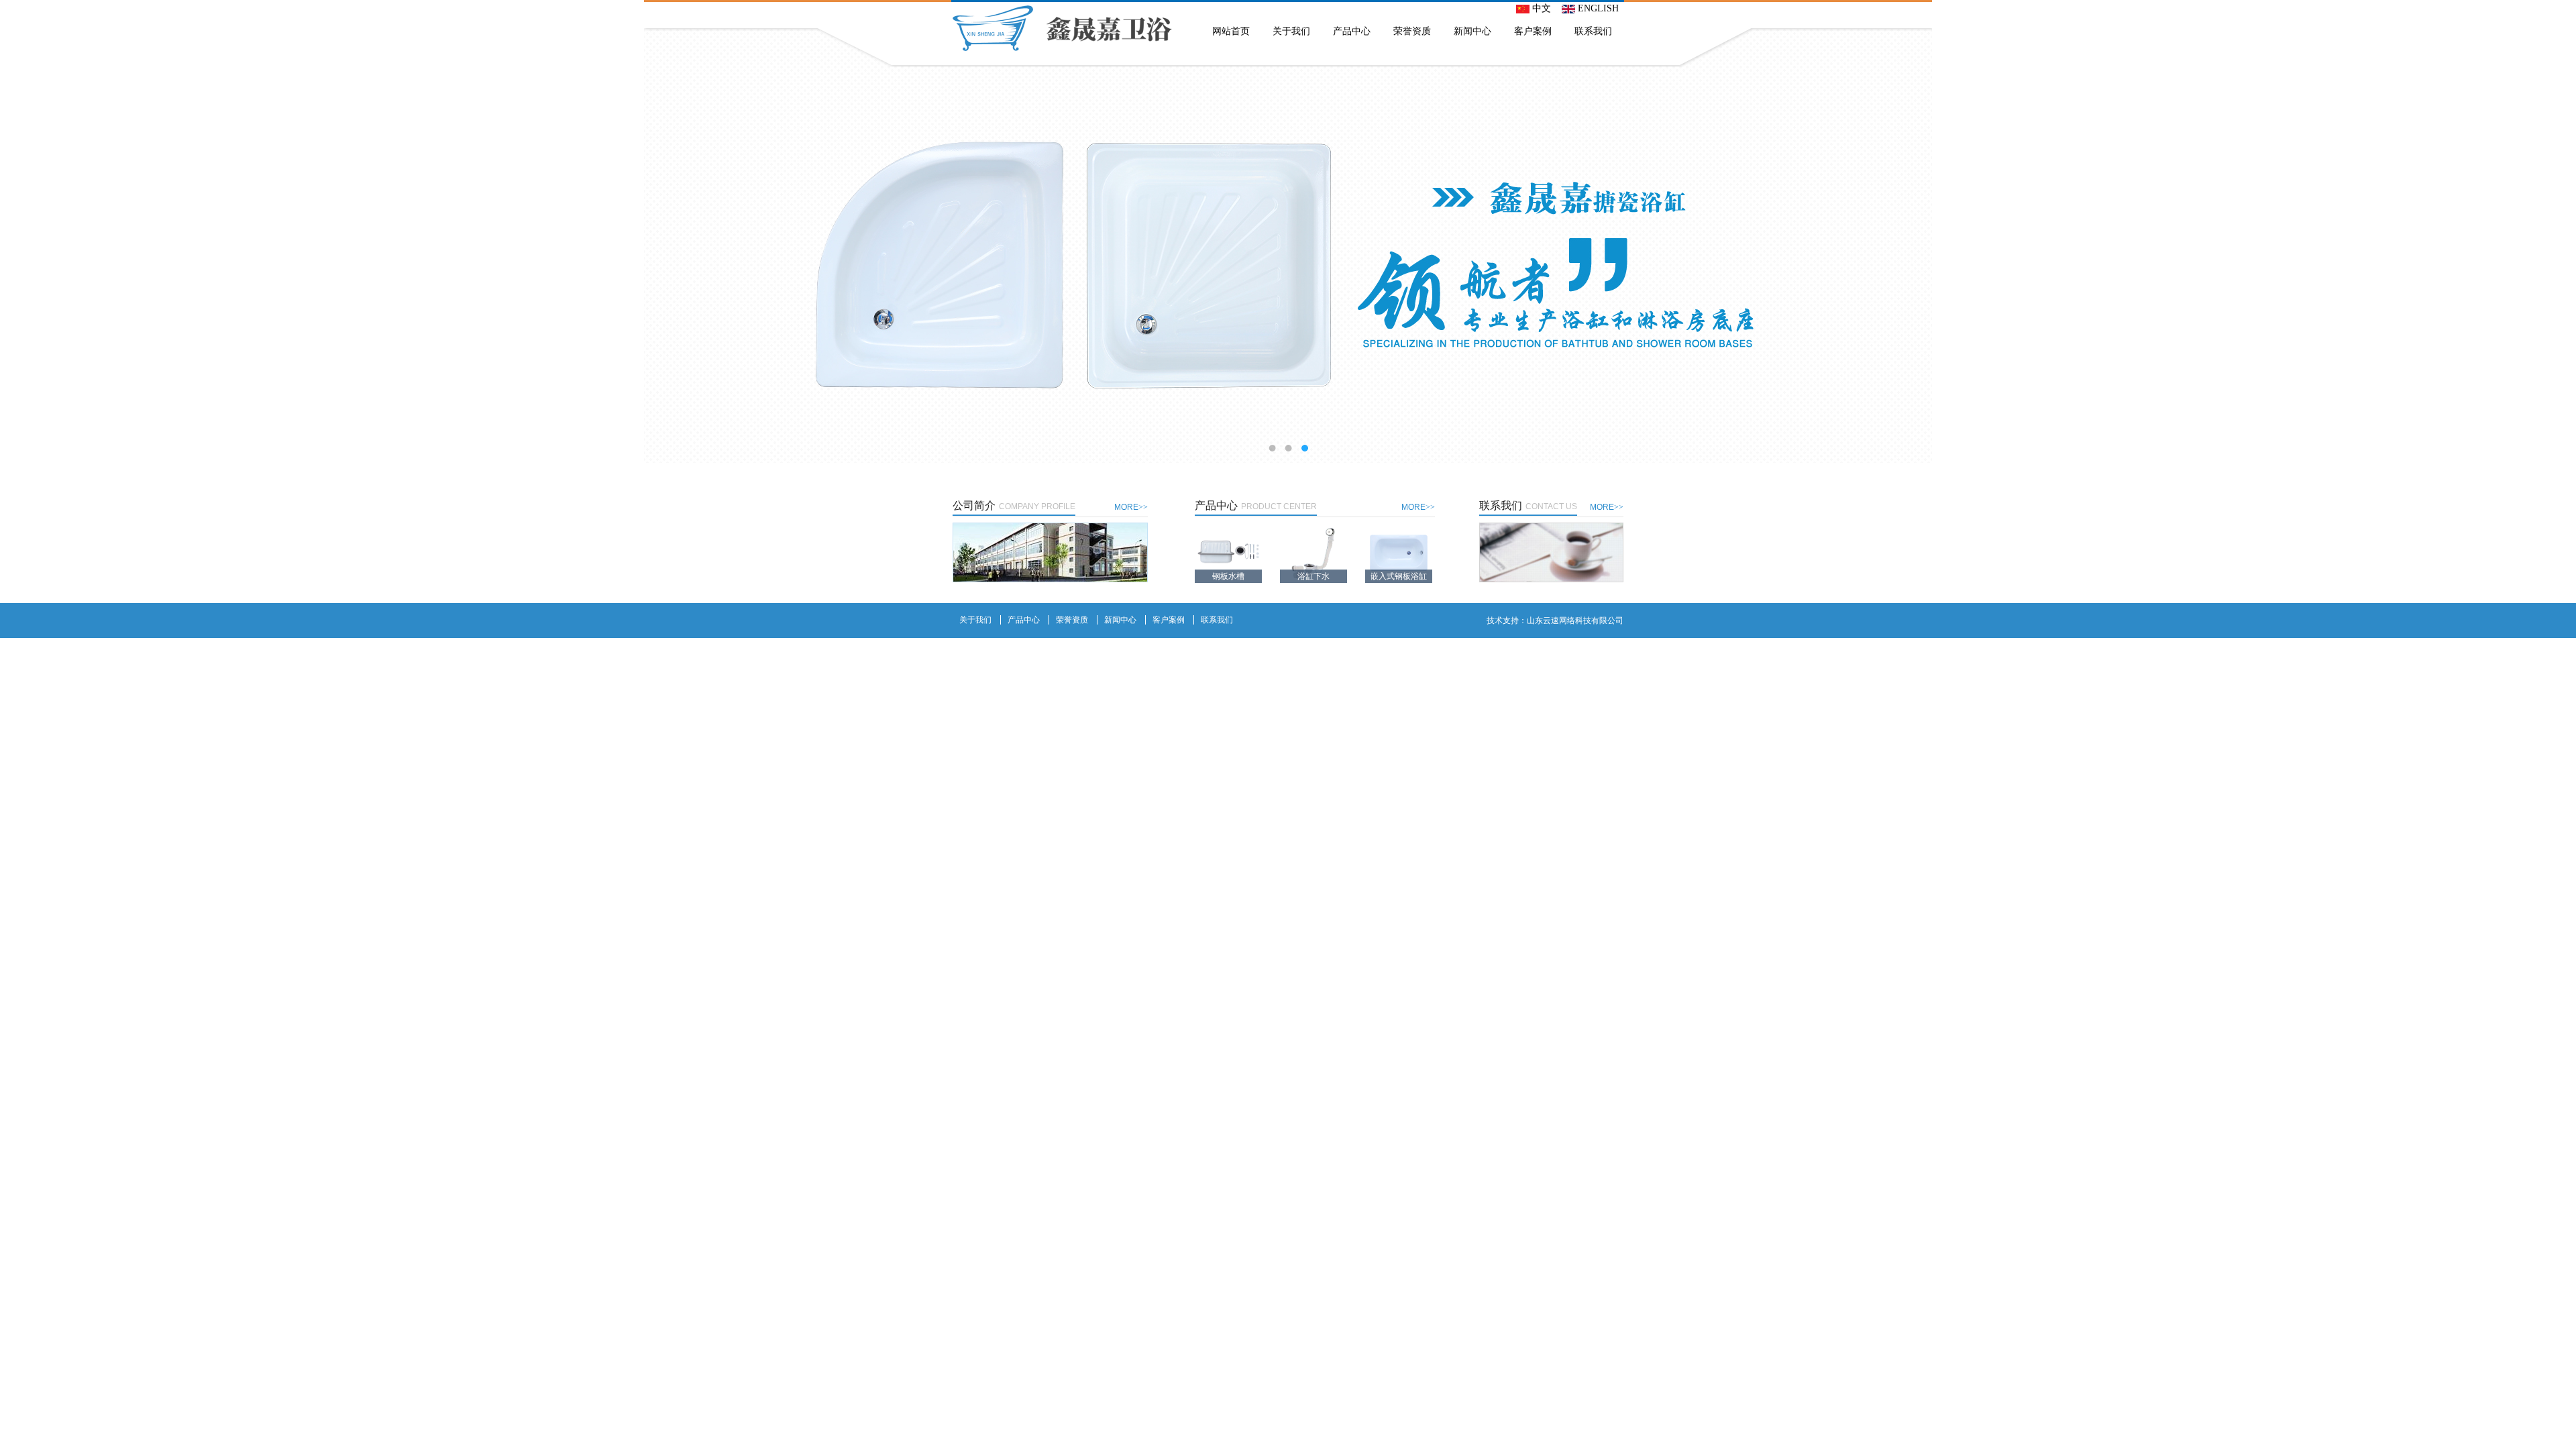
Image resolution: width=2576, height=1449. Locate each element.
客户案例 (1533, 31)
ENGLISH (1597, 8)
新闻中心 (1472, 31)
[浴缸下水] (1313, 552)
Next (2553, 245)
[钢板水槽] (1228, 552)
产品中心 (1352, 31)
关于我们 (1291, 31)
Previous (23, 245)
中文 (1540, 8)
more (1131, 507)
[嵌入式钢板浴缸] (1399, 552)
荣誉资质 (1412, 31)
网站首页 (1231, 31)
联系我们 (1593, 31)
